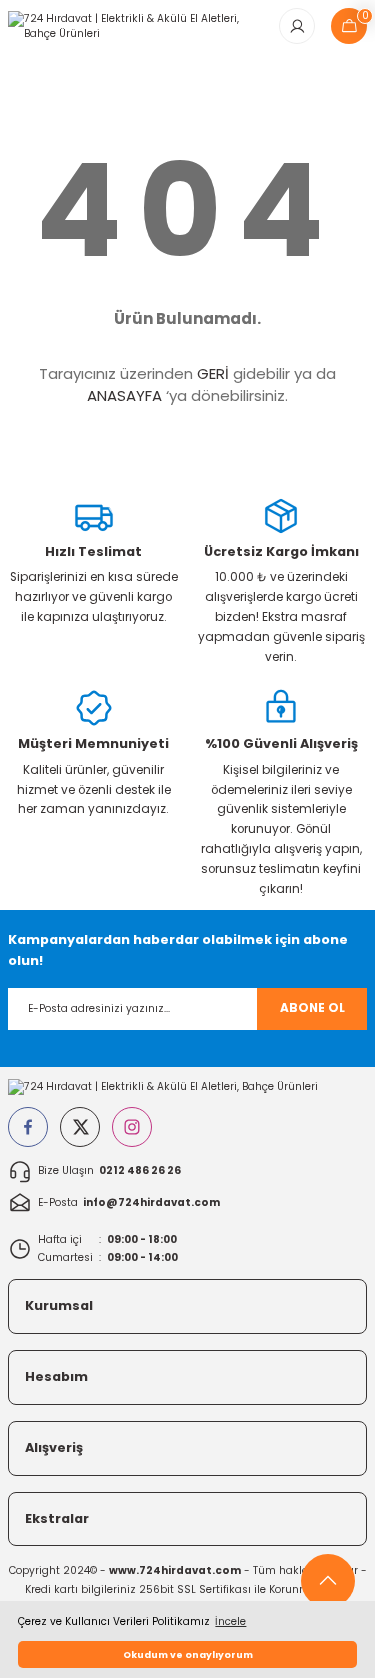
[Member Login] (297, 26)
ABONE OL (312, 1008)
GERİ (213, 373)
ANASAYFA (124, 395)
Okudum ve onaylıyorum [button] (188, 1654)
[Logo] (135, 25)
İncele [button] (230, 1621)
